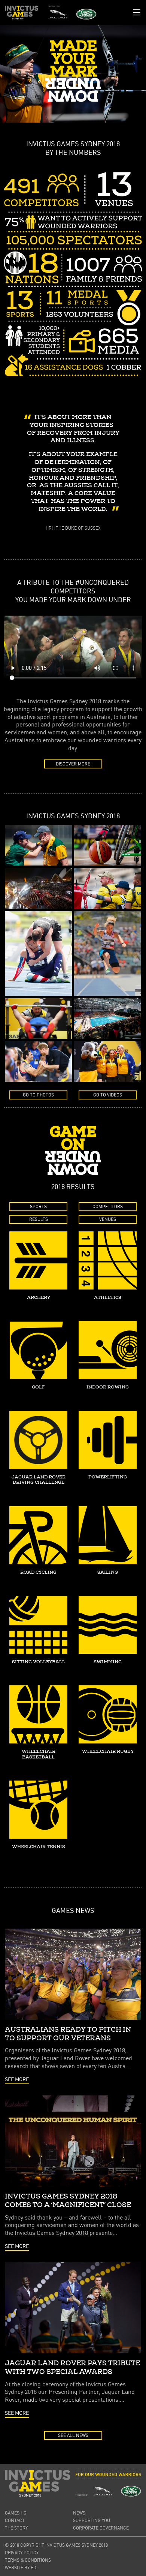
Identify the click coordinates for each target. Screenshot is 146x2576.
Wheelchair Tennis (39, 1847)
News (79, 2513)
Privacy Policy (22, 2553)
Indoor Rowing (108, 1387)
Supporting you (92, 2520)
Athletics (108, 1298)
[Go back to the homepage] (22, 13)
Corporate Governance (101, 2528)
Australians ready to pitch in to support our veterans (68, 2034)
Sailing (108, 1572)
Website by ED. (21, 2568)
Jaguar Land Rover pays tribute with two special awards (72, 2367)
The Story (16, 2528)
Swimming (108, 1662)
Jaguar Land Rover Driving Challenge (39, 1480)
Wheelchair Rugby (108, 1752)
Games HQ (16, 2513)
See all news (73, 2435)
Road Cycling (38, 1572)
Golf (38, 1387)
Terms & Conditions (28, 2560)
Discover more (73, 764)
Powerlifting (108, 1477)
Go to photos (38, 1095)
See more (17, 2079)
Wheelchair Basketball (39, 1754)
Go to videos (108, 1095)
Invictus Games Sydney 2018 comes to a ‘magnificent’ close (68, 2201)
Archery (39, 1298)
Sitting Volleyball (39, 1662)
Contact (15, 2520)
